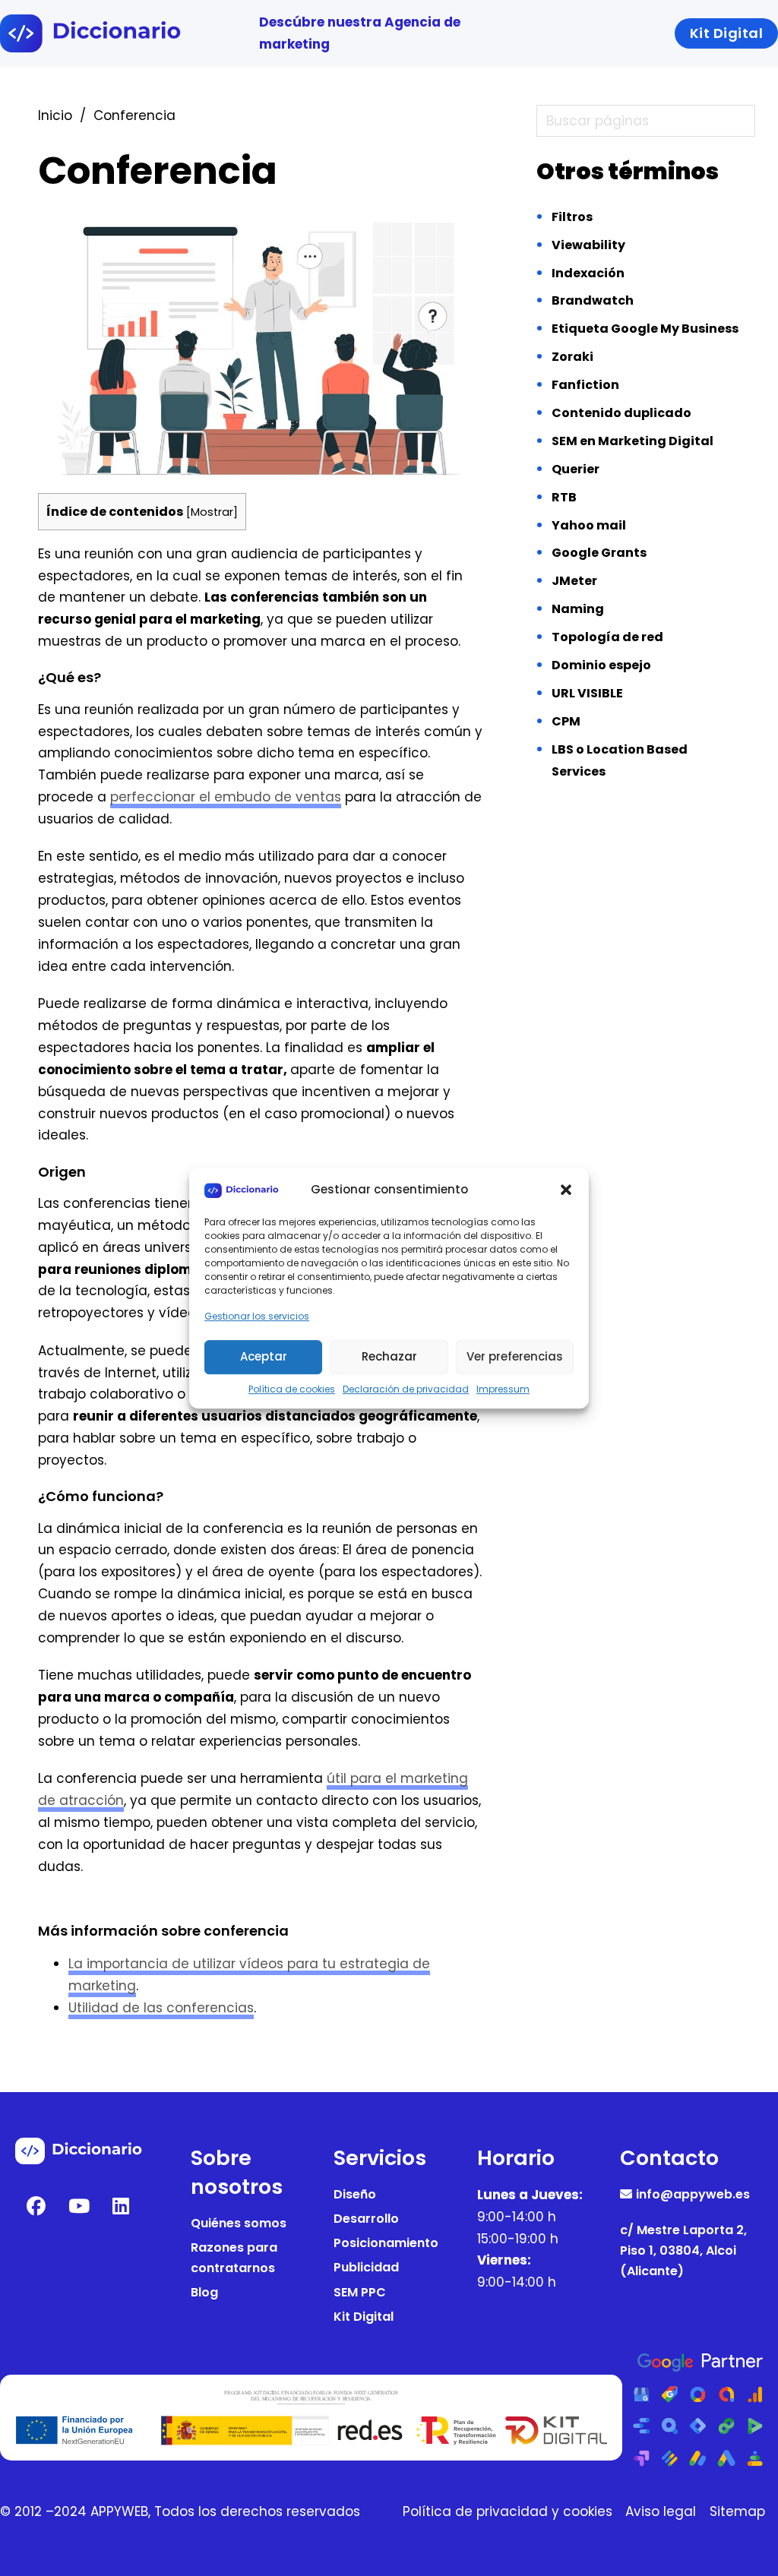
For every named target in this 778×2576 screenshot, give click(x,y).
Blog (204, 2292)
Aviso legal (661, 2511)
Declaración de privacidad (406, 1389)
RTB (564, 497)
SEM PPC (360, 2292)
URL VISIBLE (587, 693)
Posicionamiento (386, 2243)
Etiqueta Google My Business (645, 329)
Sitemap (737, 2511)
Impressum (503, 1389)
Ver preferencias (515, 1356)
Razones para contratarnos (234, 2258)
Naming (578, 609)
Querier (576, 469)
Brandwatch (593, 300)
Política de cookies (292, 1389)
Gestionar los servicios (257, 1317)
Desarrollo (366, 2219)
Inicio (55, 115)
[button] (566, 1190)
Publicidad (366, 2267)
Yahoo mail (589, 525)
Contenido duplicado (621, 413)
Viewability (588, 245)
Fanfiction (585, 385)
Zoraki (572, 357)
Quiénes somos (239, 2223)
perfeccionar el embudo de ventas (226, 797)
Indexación (588, 273)
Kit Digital (364, 2317)
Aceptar (264, 1356)
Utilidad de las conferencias (161, 2008)
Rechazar (389, 1356)
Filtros (572, 217)
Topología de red (607, 637)
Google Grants (599, 553)
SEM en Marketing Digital (633, 441)
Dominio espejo (601, 665)
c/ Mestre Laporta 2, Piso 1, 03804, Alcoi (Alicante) (683, 2250)
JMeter (574, 581)
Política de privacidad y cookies (508, 2511)
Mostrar (212, 512)
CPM (566, 721)
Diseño (355, 2194)
